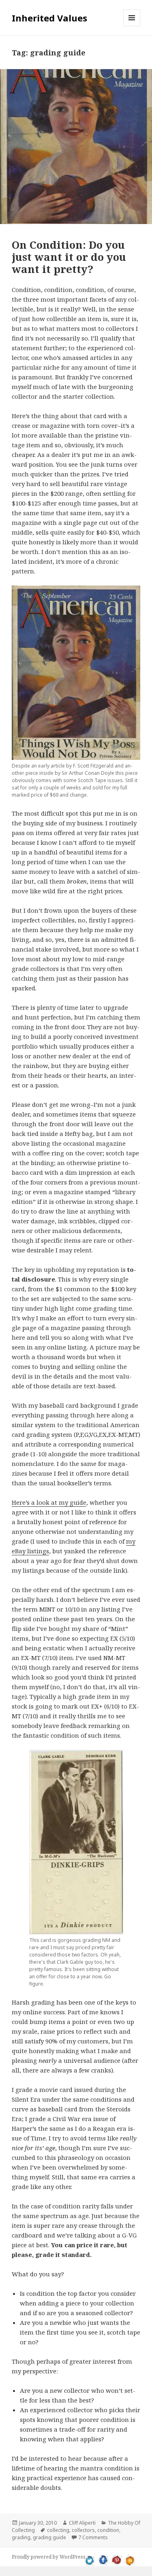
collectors (83, 2530)
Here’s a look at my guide (49, 1502)
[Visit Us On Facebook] (103, 2559)
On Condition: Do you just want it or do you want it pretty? (69, 257)
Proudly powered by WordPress (49, 2557)
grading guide (49, 2537)
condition (108, 2530)
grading (21, 2537)
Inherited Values (49, 18)
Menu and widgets (132, 26)
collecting (58, 2530)
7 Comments (93, 2537)
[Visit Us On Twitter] (90, 2559)
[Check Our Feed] (130, 2559)
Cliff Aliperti (82, 2523)
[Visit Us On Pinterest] (117, 2559)
